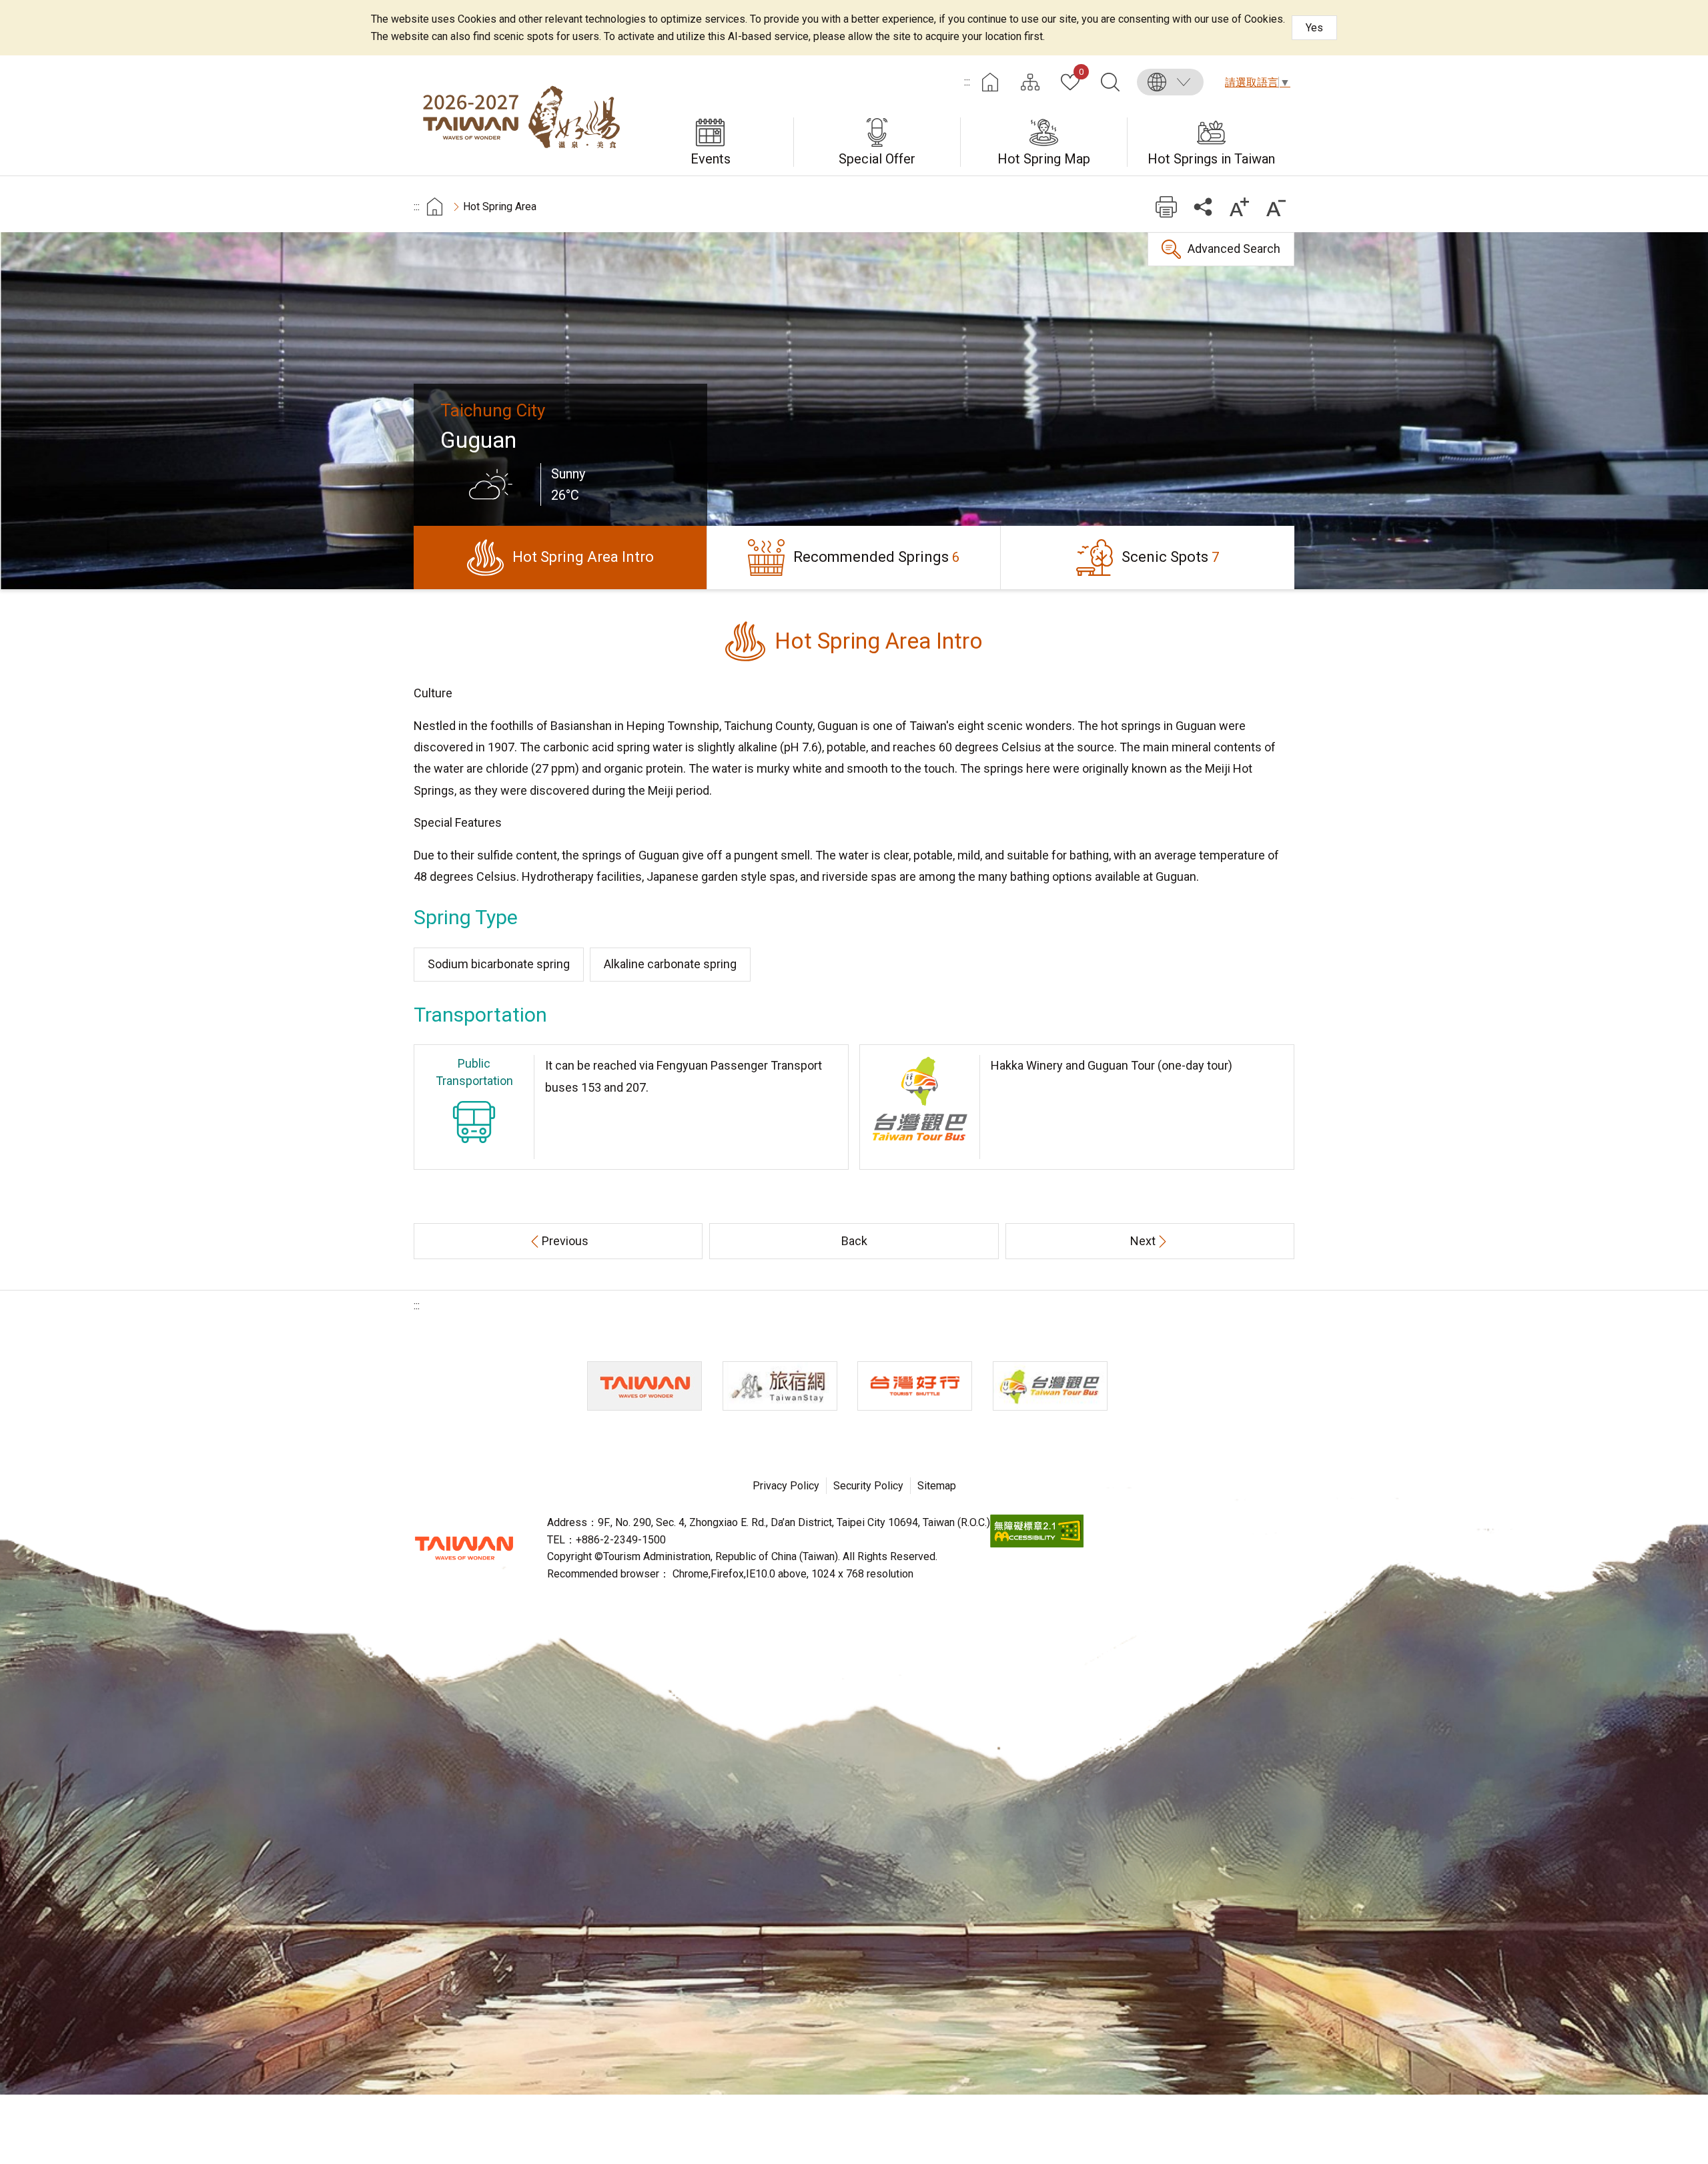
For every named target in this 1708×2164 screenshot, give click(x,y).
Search (1110, 82)
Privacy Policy (786, 1486)
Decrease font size (1276, 207)
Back (854, 1241)
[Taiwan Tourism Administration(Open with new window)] (645, 1386)
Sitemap (937, 1486)
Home (990, 82)
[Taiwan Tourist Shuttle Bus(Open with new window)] (915, 1386)
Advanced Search (1234, 249)
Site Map (1030, 82)
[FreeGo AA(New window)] (1037, 1544)
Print (1166, 207)
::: (967, 82)
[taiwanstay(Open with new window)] (780, 1386)
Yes (1314, 28)
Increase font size (1239, 207)
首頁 (435, 207)
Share (1203, 207)
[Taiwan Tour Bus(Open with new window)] (1050, 1386)
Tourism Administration (464, 1548)
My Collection (1081, 73)
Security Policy (868, 1486)
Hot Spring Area (500, 207)
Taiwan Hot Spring (520, 115)
